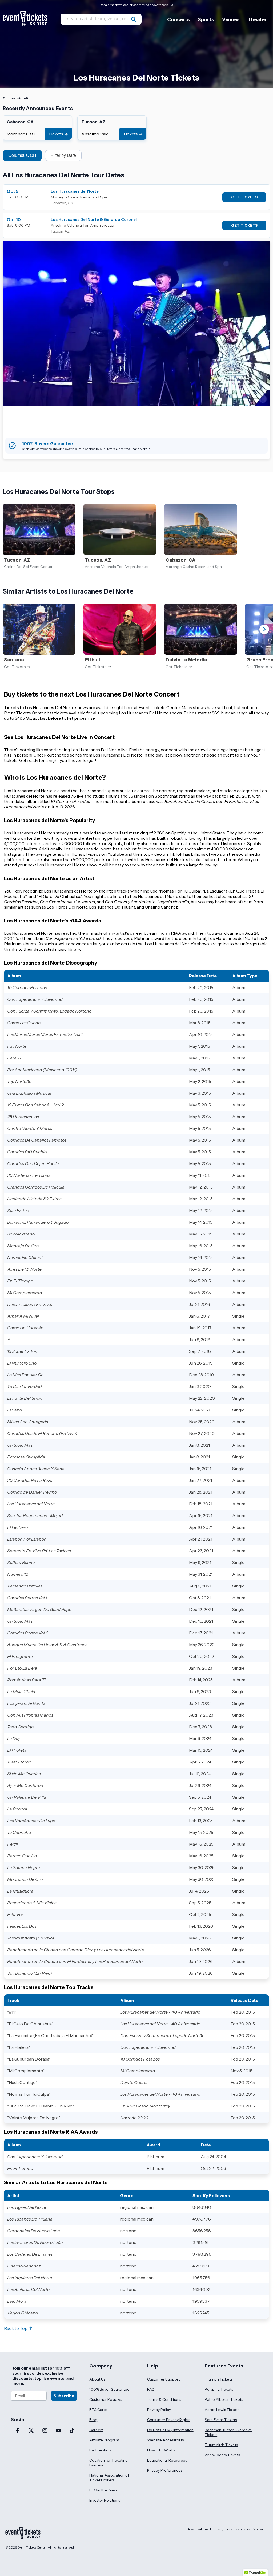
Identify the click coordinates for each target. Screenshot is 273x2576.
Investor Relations (105, 2500)
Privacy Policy (159, 2410)
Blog (93, 2420)
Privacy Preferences (165, 2470)
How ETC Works (161, 2450)
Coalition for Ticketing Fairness (109, 2463)
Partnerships (100, 2450)
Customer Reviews (106, 2399)
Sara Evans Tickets (221, 2420)
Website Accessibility (166, 2440)
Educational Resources (167, 2460)
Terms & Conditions (164, 2399)
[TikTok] (72, 2431)
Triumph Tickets (218, 2379)
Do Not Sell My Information (170, 2430)
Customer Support (163, 2379)
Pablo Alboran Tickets (224, 2399)
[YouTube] (58, 2431)
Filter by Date (63, 155)
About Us (97, 2379)
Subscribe (64, 2396)
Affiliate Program (104, 2440)
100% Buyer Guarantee (109, 2389)
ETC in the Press (103, 2490)
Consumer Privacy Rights (169, 2420)
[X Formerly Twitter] (31, 2431)
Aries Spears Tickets (222, 2455)
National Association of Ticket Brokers (109, 2478)
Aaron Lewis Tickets (222, 2410)
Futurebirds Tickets (221, 2445)
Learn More (139, 449)
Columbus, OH (22, 155)
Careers (96, 2430)
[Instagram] (45, 2431)
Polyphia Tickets (219, 2389)
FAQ (151, 2389)
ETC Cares (98, 2410)
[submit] (134, 19)
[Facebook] (17, 2431)
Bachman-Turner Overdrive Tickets (228, 2432)
